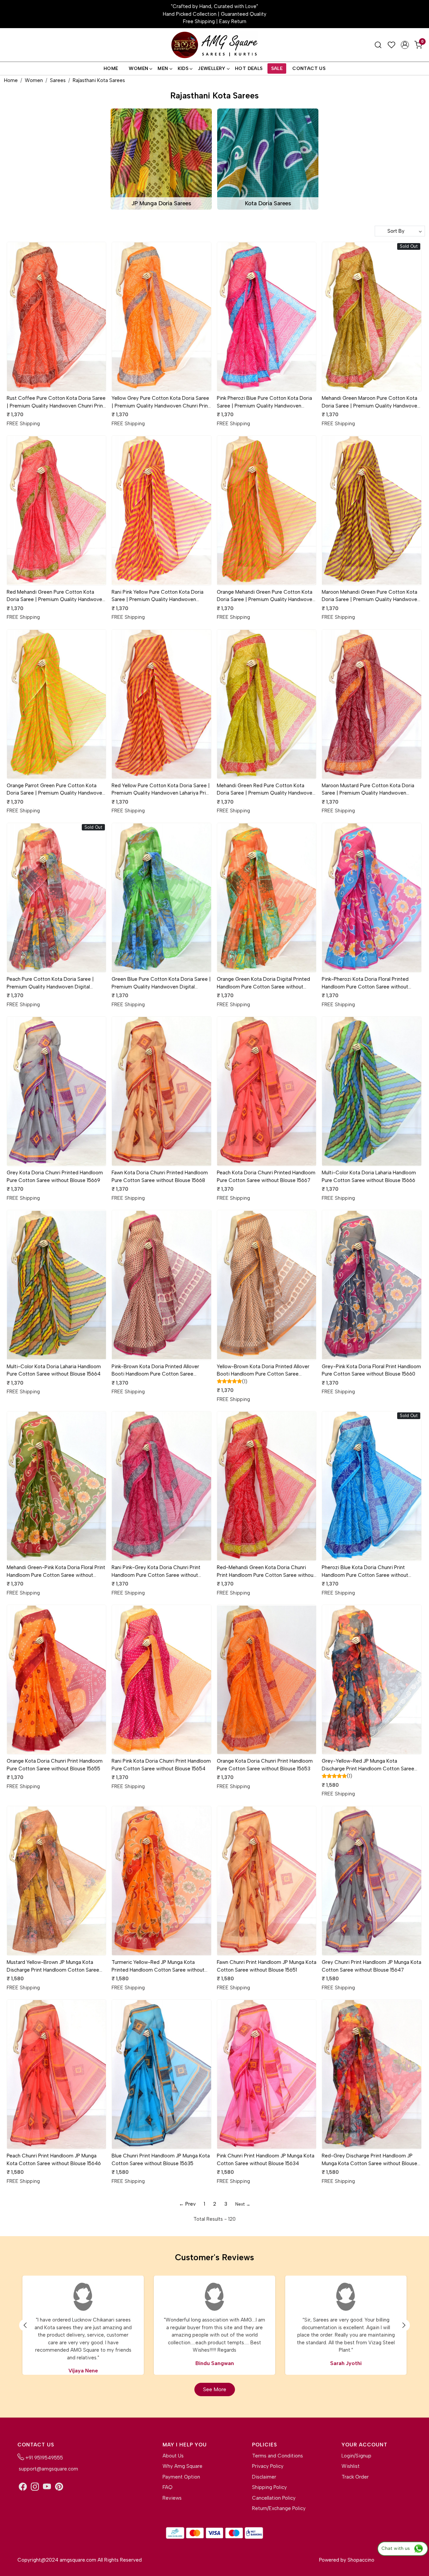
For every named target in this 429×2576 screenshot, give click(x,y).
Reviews (172, 2498)
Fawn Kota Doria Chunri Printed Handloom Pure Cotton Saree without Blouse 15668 (160, 1176)
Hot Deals (249, 68)
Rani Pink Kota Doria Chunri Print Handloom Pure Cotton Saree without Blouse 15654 (161, 1765)
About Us (173, 2456)
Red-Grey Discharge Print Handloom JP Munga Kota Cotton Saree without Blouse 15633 (370, 2160)
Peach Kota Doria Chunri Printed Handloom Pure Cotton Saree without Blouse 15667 (266, 1176)
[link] (378, 45)
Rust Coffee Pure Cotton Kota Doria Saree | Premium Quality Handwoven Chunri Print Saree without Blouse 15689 (56, 402)
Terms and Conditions (278, 2456)
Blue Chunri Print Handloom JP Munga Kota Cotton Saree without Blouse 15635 (161, 2160)
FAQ (168, 2487)
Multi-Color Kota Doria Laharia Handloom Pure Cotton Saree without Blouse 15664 (54, 1370)
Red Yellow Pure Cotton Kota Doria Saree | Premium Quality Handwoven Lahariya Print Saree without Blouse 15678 (161, 790)
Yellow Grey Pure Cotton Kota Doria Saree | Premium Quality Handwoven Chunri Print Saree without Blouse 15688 (161, 402)
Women (138, 68)
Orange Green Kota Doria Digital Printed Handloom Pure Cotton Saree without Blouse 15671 (263, 983)
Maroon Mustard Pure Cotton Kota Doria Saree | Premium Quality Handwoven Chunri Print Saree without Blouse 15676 (368, 790)
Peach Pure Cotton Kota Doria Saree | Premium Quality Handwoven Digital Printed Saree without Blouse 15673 (50, 983)
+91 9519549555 (44, 2458)
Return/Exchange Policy (279, 2508)
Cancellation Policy (274, 2498)
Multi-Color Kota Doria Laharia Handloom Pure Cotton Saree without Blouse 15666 (369, 1176)
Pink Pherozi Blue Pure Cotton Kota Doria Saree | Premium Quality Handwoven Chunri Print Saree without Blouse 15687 (264, 402)
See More (215, 2389)
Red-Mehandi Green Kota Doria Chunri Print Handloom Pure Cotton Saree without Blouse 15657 (266, 1572)
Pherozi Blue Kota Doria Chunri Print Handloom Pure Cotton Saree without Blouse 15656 (365, 1572)
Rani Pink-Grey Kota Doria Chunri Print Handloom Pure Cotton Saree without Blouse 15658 (156, 1572)
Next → (243, 2204)
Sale (277, 68)
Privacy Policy (268, 2466)
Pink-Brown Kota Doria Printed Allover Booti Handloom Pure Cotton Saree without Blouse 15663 (155, 1371)
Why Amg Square (182, 2466)
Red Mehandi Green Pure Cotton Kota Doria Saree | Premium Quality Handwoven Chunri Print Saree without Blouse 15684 (56, 596)
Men (163, 68)
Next (404, 2325)
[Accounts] (405, 45)
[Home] (214, 45)
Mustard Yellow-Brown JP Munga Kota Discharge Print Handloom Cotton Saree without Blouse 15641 (53, 1966)
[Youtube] (47, 2487)
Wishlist (351, 2466)
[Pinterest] (59, 2487)
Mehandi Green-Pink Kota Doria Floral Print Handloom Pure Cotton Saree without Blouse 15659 (56, 1572)
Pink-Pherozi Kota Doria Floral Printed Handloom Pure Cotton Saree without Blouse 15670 (365, 983)
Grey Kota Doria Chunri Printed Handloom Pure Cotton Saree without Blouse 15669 (55, 1176)
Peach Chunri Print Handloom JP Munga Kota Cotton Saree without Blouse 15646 (54, 2160)
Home (111, 68)
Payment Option (181, 2477)
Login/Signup (356, 2456)
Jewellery (212, 68)
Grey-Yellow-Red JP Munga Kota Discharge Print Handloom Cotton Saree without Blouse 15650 (368, 1765)
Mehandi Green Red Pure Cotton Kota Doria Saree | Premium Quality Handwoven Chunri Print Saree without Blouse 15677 (266, 790)
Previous (25, 2325)
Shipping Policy (269, 2487)
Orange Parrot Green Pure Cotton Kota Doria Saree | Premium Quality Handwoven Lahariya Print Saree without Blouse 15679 (56, 790)
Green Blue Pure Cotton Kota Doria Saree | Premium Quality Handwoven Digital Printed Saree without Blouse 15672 (161, 983)
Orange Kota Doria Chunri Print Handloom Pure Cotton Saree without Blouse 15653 (265, 1765)
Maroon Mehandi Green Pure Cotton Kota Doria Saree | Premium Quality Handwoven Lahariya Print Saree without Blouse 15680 (371, 596)
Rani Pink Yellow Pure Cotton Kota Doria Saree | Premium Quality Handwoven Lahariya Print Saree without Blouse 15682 (160, 596)
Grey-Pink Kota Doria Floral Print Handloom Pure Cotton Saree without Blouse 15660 (371, 1370)
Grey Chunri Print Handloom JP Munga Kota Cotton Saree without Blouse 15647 (372, 1966)
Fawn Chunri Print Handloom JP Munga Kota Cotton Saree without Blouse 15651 (267, 1966)
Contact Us (309, 68)
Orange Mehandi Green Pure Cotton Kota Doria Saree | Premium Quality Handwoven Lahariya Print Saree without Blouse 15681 (266, 596)
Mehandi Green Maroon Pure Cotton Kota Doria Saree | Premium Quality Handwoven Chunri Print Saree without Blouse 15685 (371, 402)
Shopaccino (361, 2560)
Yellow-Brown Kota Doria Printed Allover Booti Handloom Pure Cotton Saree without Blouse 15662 (263, 1371)
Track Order (355, 2477)
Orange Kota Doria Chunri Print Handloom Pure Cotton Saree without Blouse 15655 (55, 1765)
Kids (183, 68)
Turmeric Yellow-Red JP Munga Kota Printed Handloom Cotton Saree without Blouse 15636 (158, 1966)
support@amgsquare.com (48, 2469)
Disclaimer (264, 2477)
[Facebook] (23, 2487)
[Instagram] (35, 2487)
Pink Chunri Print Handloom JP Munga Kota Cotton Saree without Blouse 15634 (266, 2160)
